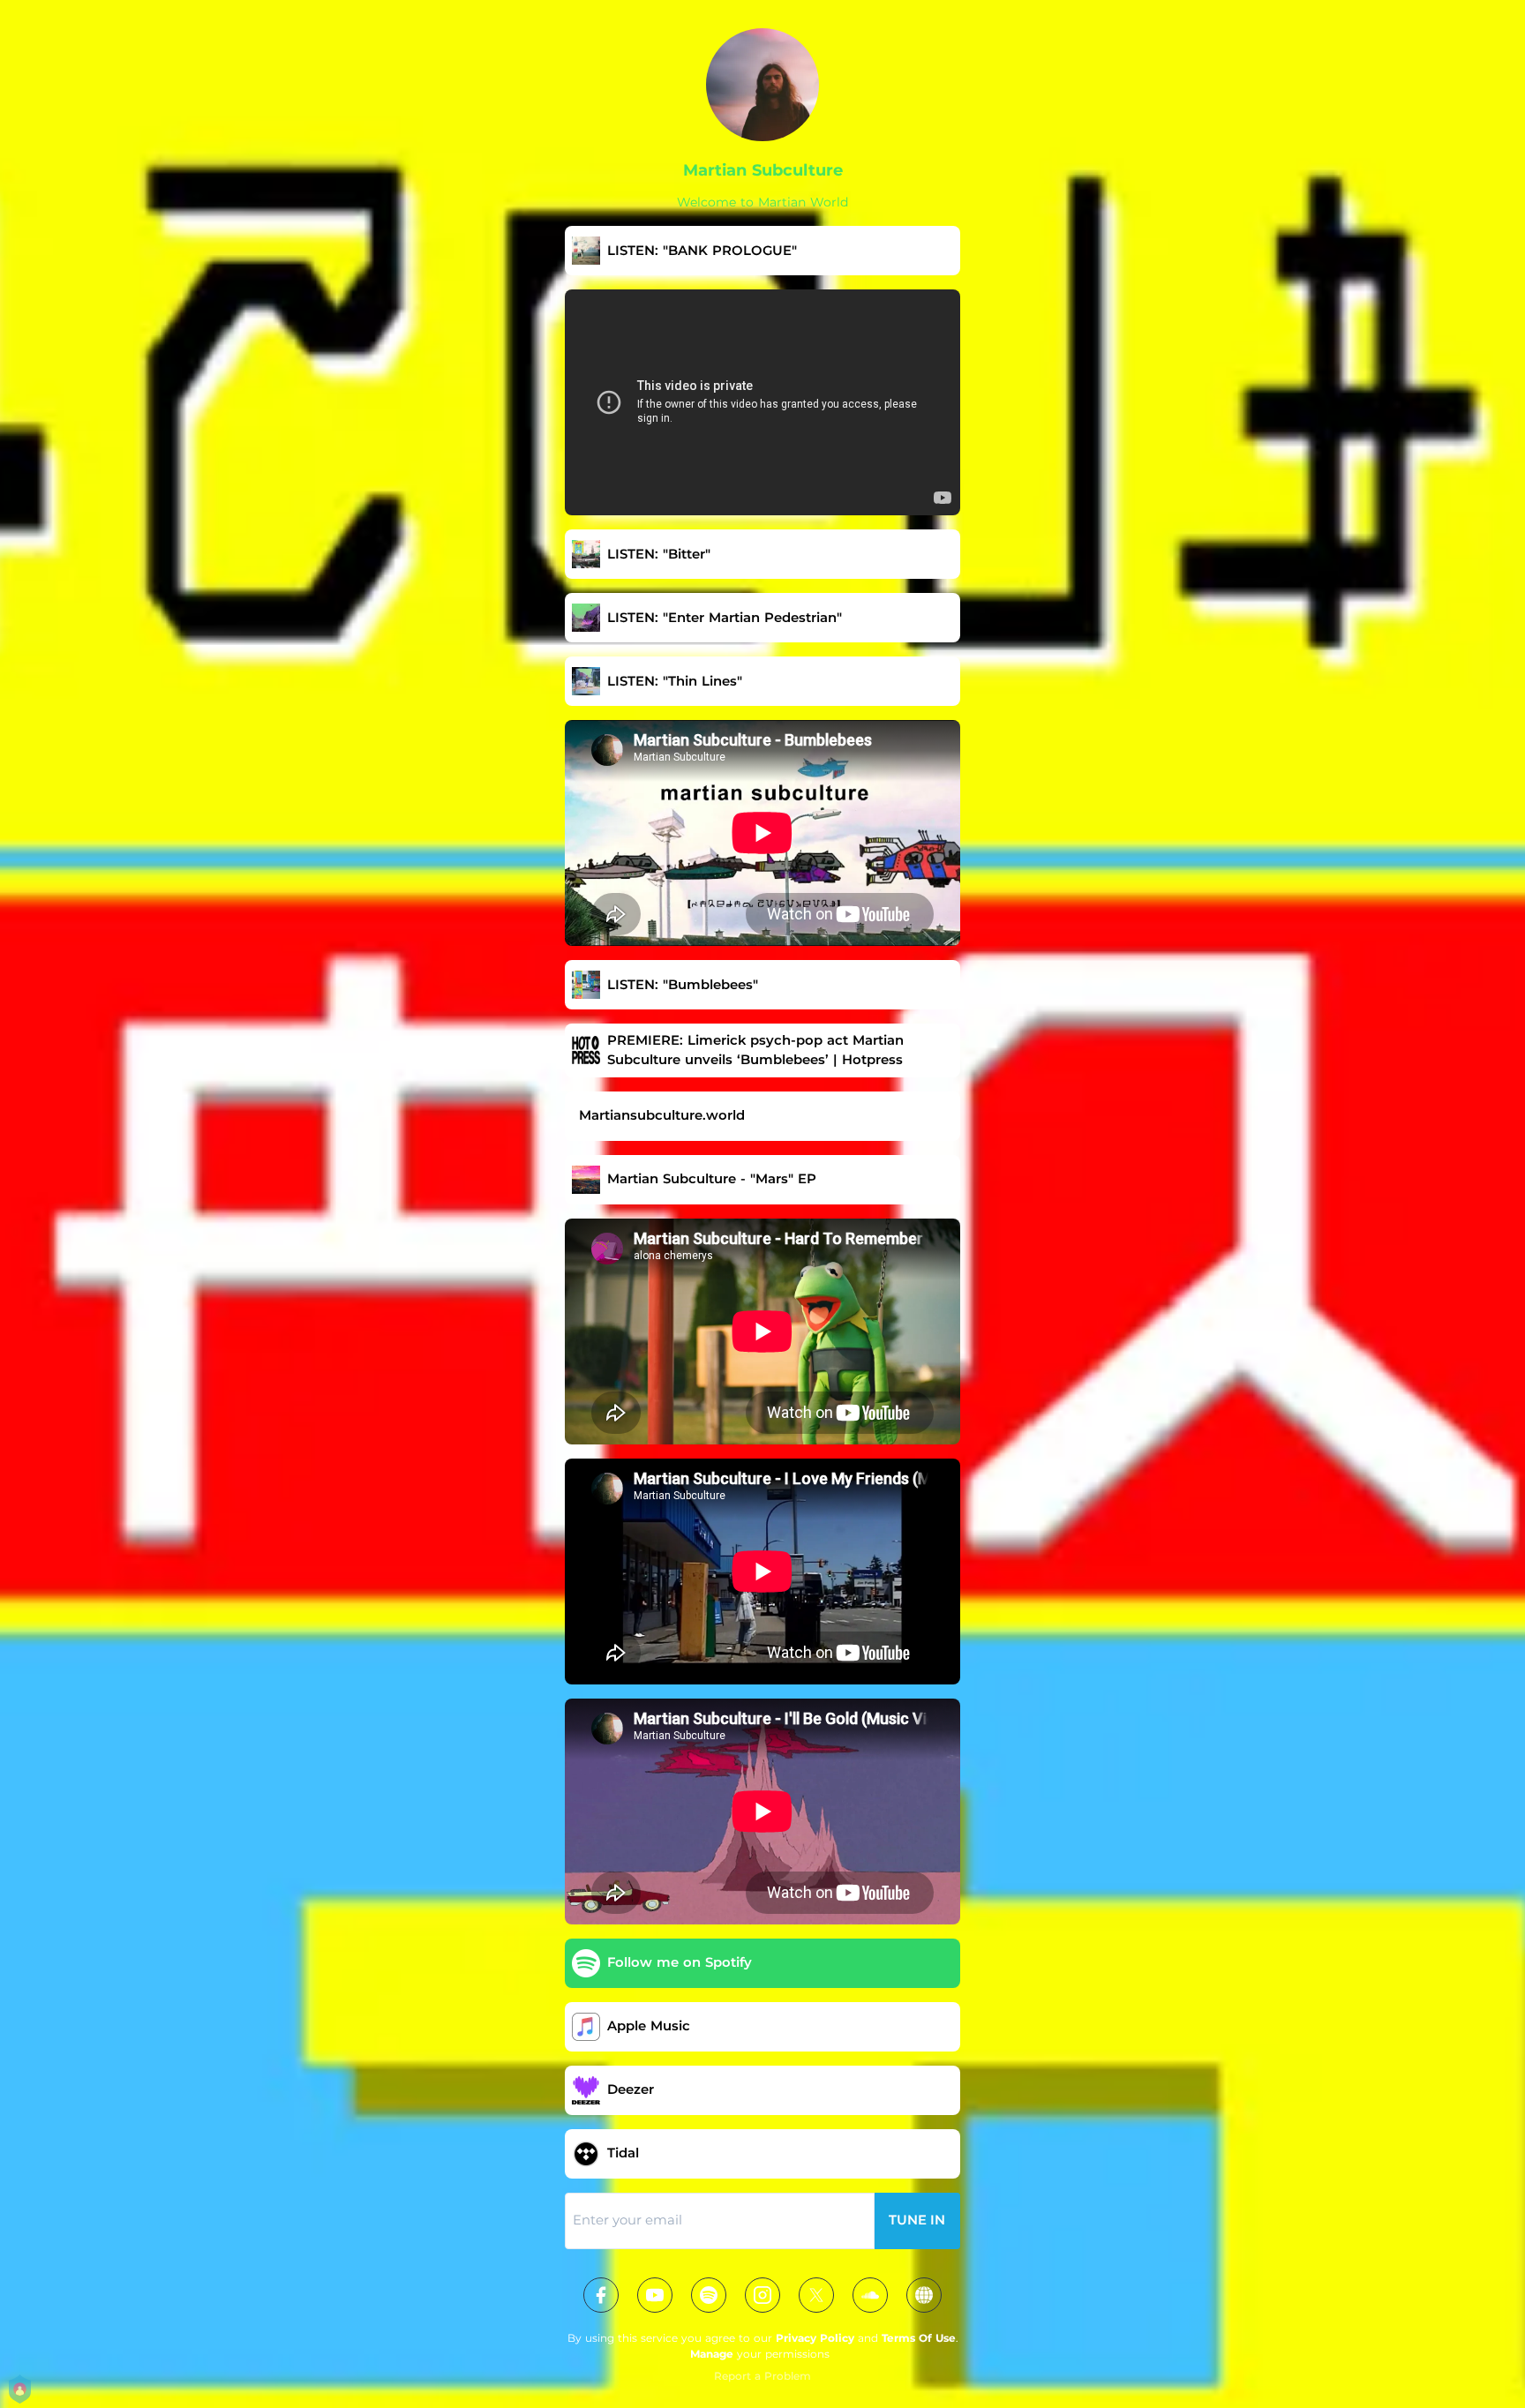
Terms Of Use (919, 2338)
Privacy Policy (815, 2338)
